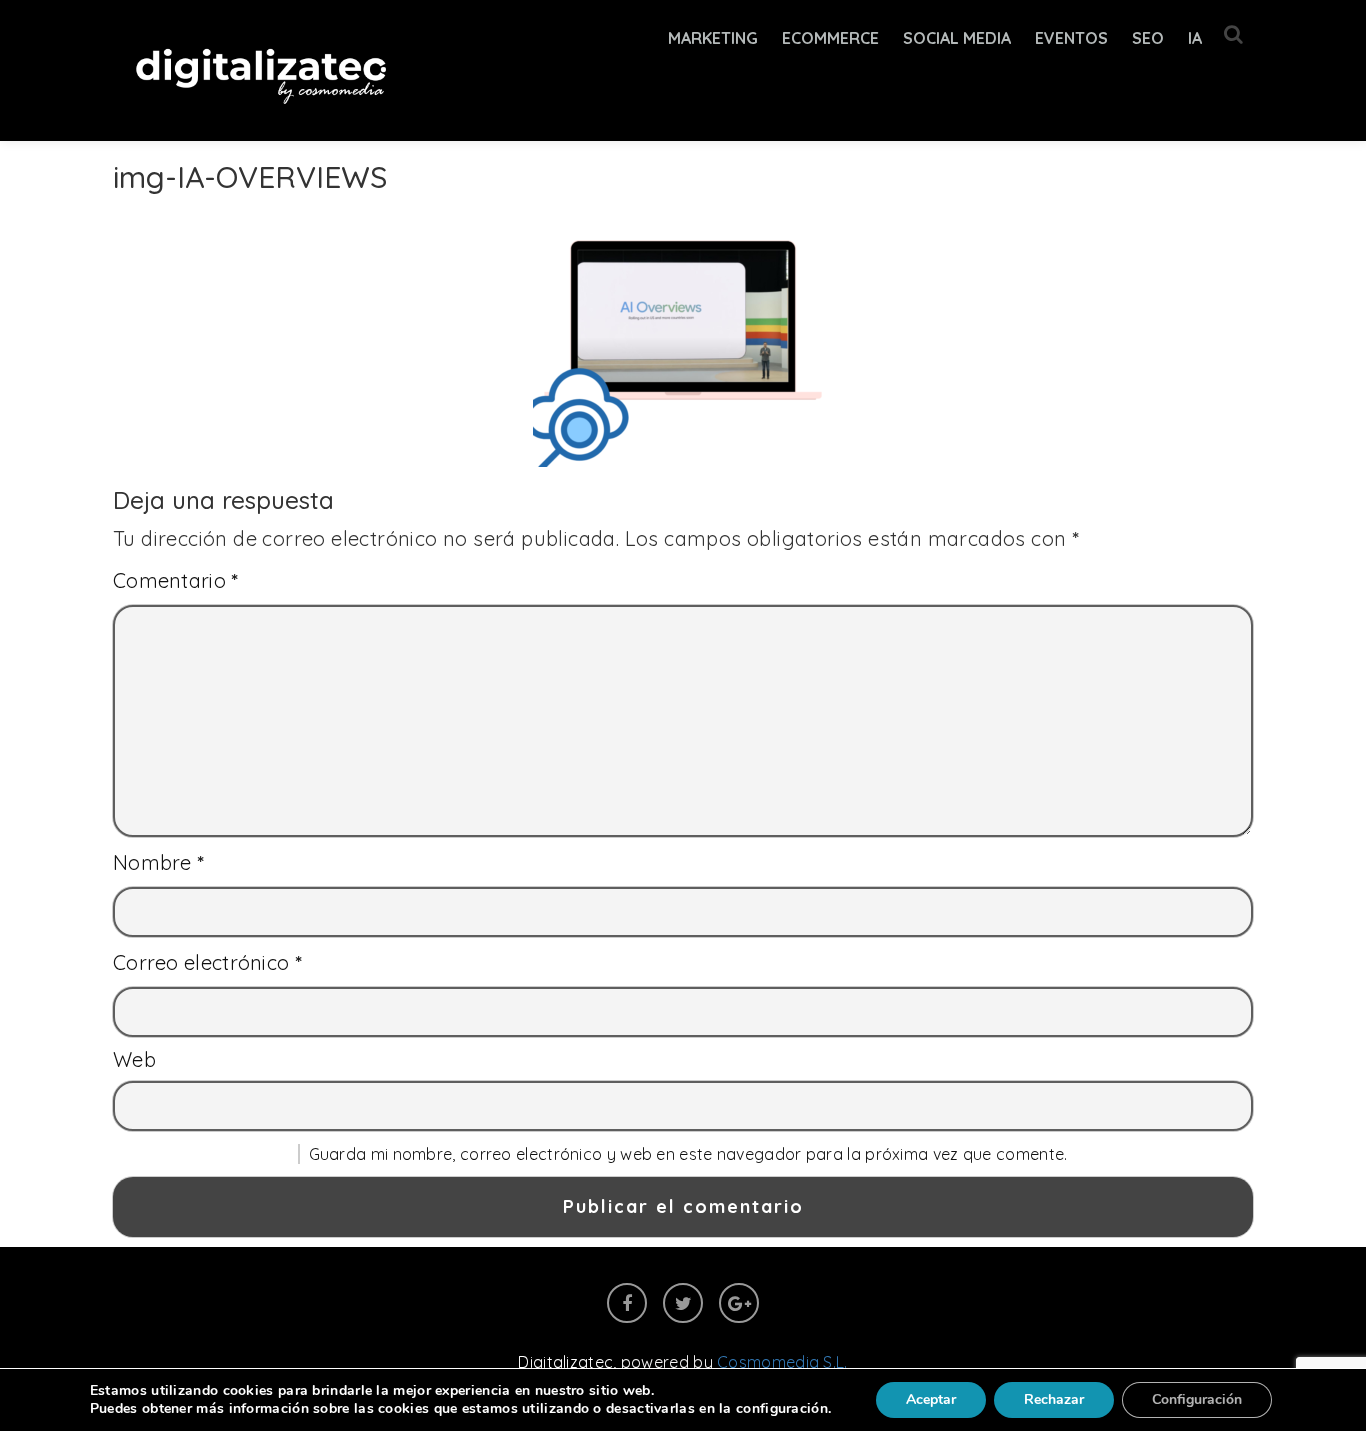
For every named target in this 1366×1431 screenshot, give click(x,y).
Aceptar (931, 1399)
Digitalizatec (565, 1362)
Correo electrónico (207, 962)
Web (134, 1059)
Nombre (159, 862)
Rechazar (1054, 1399)
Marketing (713, 38)
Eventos (1071, 38)
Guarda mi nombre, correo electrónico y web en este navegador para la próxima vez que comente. (688, 1154)
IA (1195, 38)
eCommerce (830, 38)
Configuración (1197, 1399)
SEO (1148, 38)
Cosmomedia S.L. (782, 1362)
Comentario (176, 580)
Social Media (957, 38)
